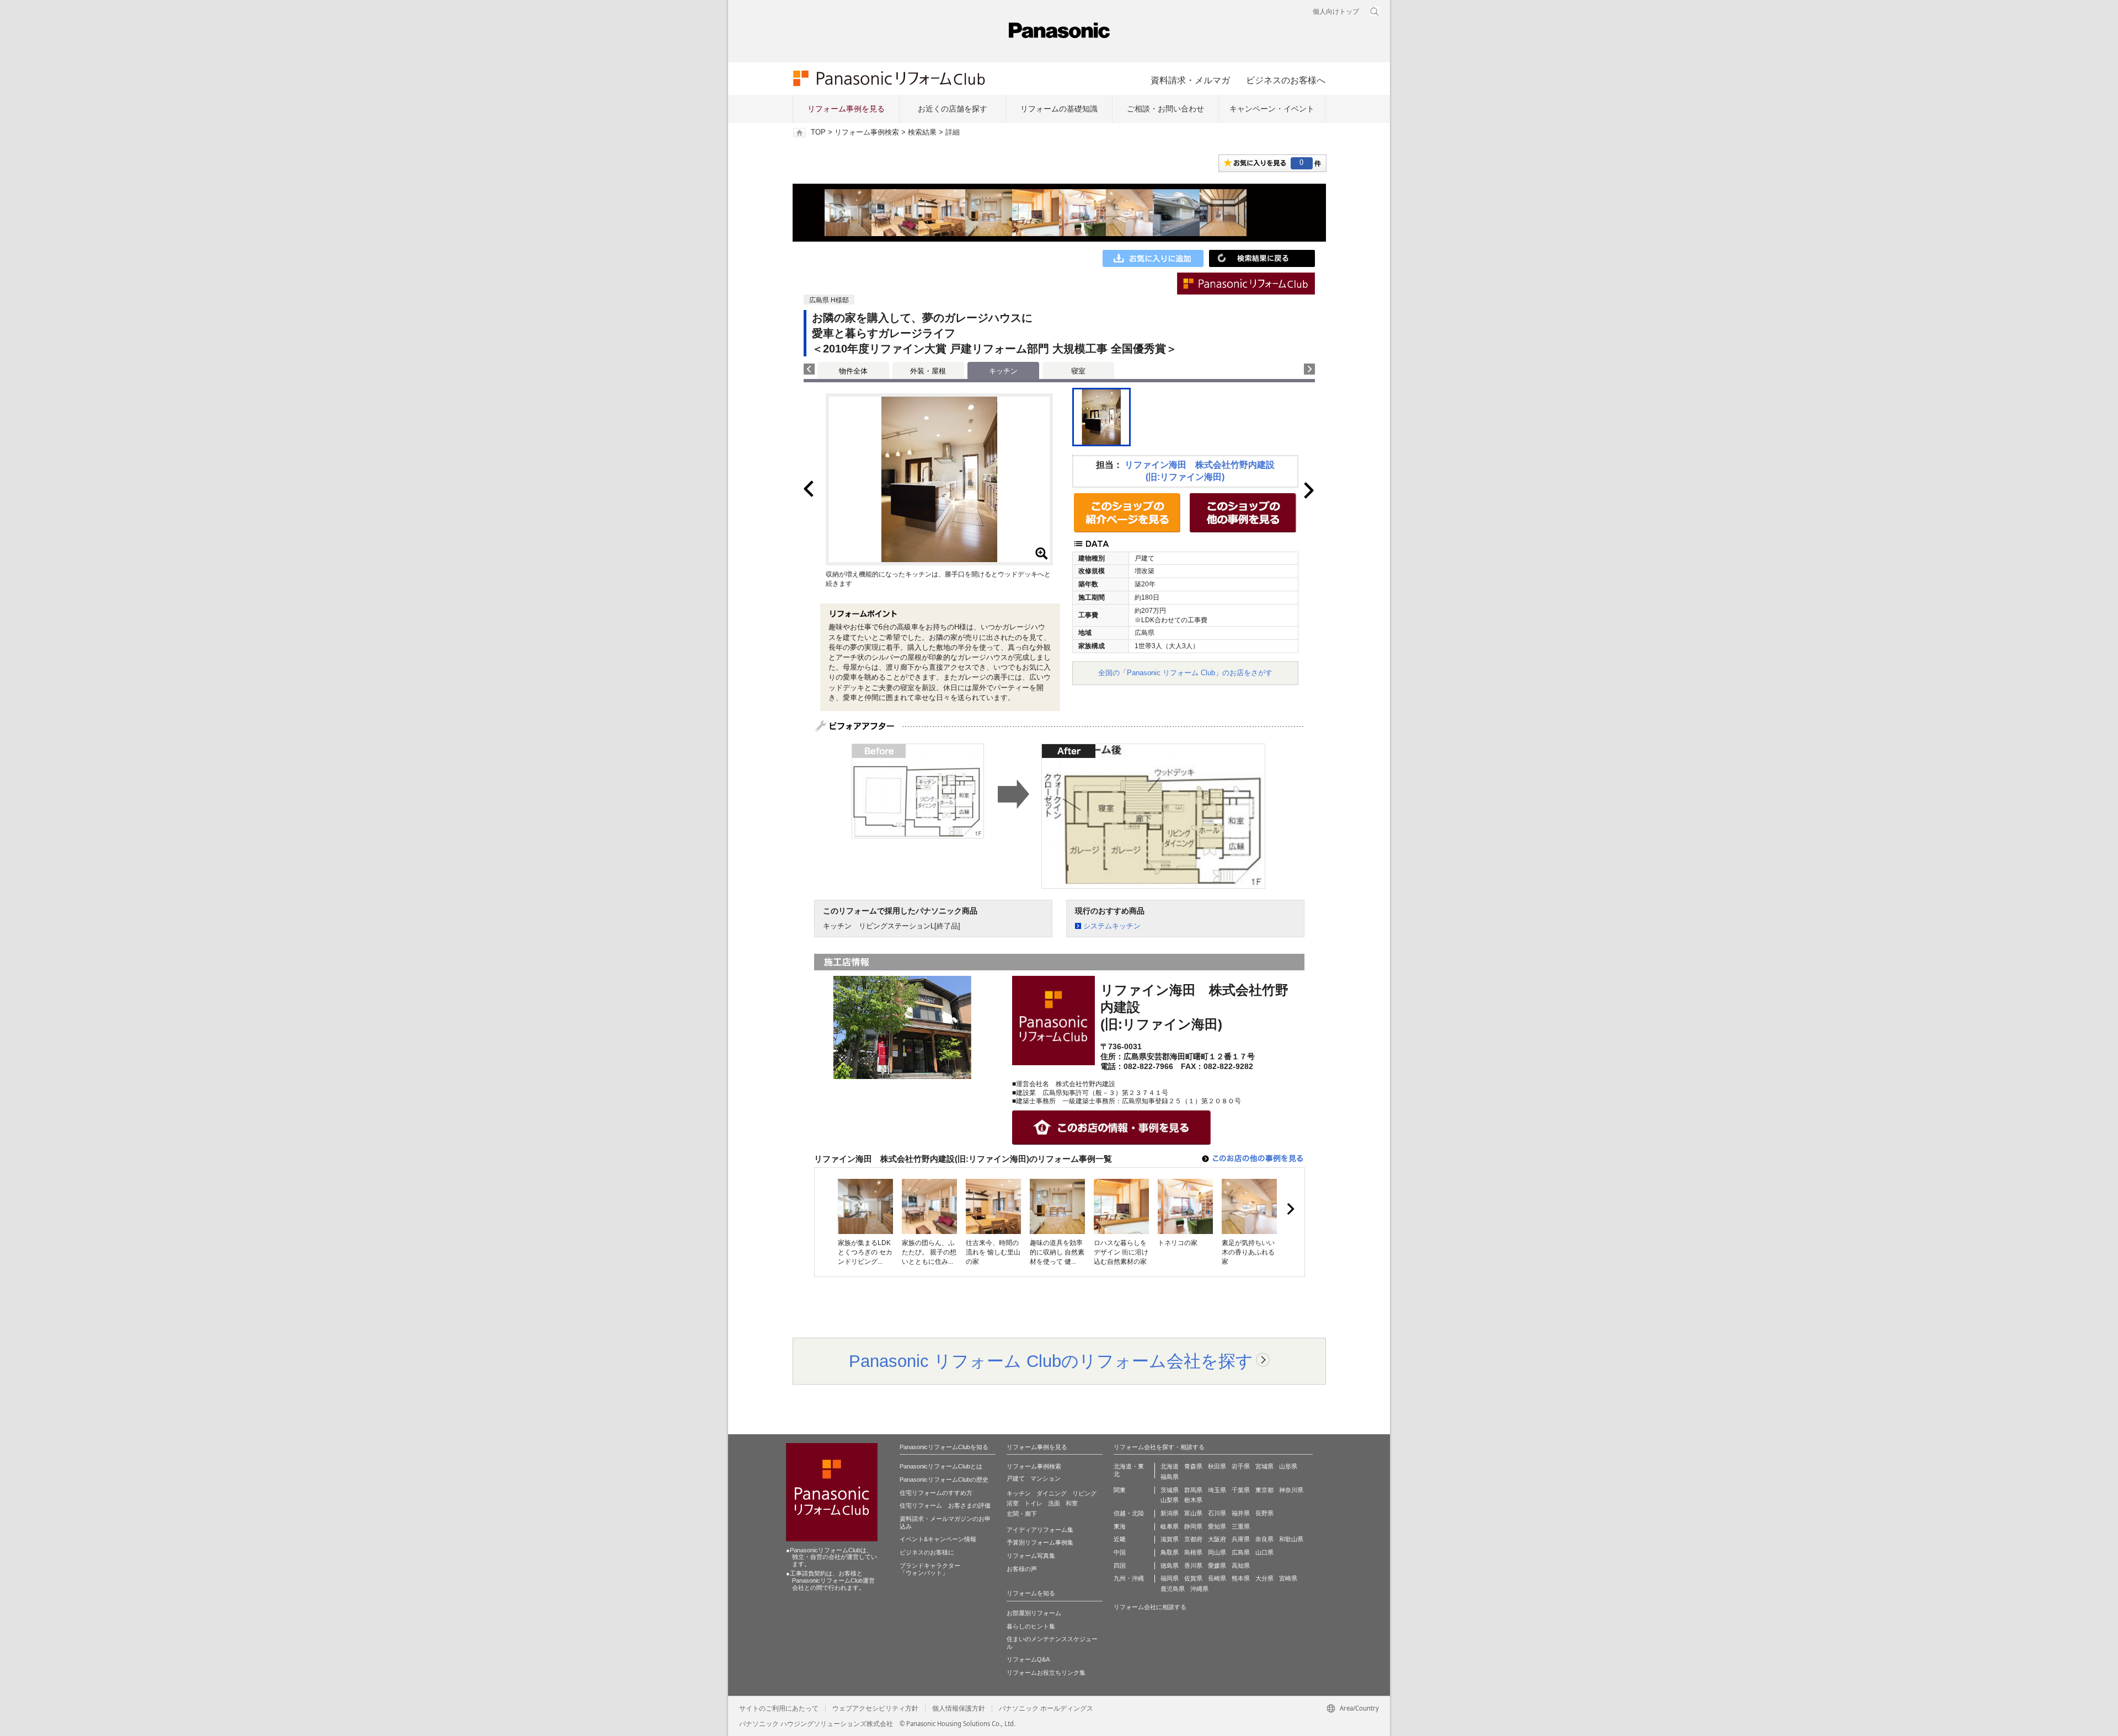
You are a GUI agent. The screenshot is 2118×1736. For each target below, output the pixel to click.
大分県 (1264, 1578)
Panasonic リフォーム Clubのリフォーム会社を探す (1051, 1361)
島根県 (1193, 1552)
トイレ (1033, 1503)
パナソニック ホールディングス (1046, 1708)
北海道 (1170, 1466)
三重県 (1241, 1526)
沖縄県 (1199, 1589)
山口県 (1264, 1552)
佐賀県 (1193, 1578)
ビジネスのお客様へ (1286, 80)
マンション (1045, 1478)
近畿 (1120, 1539)
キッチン (1019, 1493)
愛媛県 (1217, 1566)
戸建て (1016, 1478)
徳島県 (1170, 1566)
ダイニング (1052, 1493)
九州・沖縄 (1129, 1578)
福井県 (1241, 1513)
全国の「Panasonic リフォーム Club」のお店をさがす (1185, 673)
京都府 (1193, 1539)
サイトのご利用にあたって (779, 1708)
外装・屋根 (928, 371)
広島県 (1241, 1552)
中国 (1120, 1552)
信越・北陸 (1129, 1513)
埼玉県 (1217, 1490)
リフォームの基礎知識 (1059, 109)
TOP (818, 132)
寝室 (1078, 371)
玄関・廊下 (1022, 1514)
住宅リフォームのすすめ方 (936, 1493)
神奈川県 (1291, 1490)
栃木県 (1193, 1500)
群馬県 (1193, 1490)
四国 (1120, 1566)
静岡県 (1193, 1526)
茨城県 (1170, 1490)
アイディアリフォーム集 (1040, 1530)
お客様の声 (1022, 1569)
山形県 (1288, 1466)
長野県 (1264, 1513)
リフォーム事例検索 (867, 132)
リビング (1084, 1493)
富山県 (1193, 1513)
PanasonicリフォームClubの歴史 (944, 1479)
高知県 (1241, 1566)
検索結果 (922, 132)
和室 (1072, 1503)
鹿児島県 (1173, 1589)
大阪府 (1217, 1539)
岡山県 (1217, 1552)
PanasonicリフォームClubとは (941, 1466)
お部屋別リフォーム (1034, 1613)
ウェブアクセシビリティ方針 (875, 1708)
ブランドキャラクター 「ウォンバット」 (930, 1569)
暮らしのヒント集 (1031, 1626)
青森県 (1193, 1466)
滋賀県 (1170, 1539)
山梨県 (1170, 1500)
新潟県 (1170, 1513)
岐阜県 (1170, 1526)
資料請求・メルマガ (1190, 80)
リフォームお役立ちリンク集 (1046, 1673)
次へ (1290, 1209)
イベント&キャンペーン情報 (938, 1539)
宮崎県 (1288, 1578)
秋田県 (1217, 1466)
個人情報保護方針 (959, 1708)
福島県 (1170, 1477)
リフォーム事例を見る (846, 109)
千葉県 (1241, 1490)
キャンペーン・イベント (1272, 109)
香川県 (1193, 1566)
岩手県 (1241, 1466)
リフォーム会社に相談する (1150, 1607)
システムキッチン (1112, 926)
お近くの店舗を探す (953, 109)
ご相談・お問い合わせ (1165, 109)
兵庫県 (1241, 1539)
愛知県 (1217, 1526)
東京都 (1264, 1490)
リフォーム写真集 (1031, 1556)
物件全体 (853, 371)
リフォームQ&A (1028, 1659)
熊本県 (1241, 1578)
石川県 (1217, 1513)
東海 (1120, 1526)
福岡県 (1170, 1578)
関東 (1120, 1490)
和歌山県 (1291, 1539)
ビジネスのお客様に (927, 1552)
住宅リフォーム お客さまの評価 (945, 1505)
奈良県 (1264, 1539)
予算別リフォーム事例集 (1040, 1542)
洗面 (1054, 1503)
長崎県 (1217, 1578)
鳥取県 (1170, 1552)
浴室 (1013, 1503)
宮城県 (1264, 1466)
